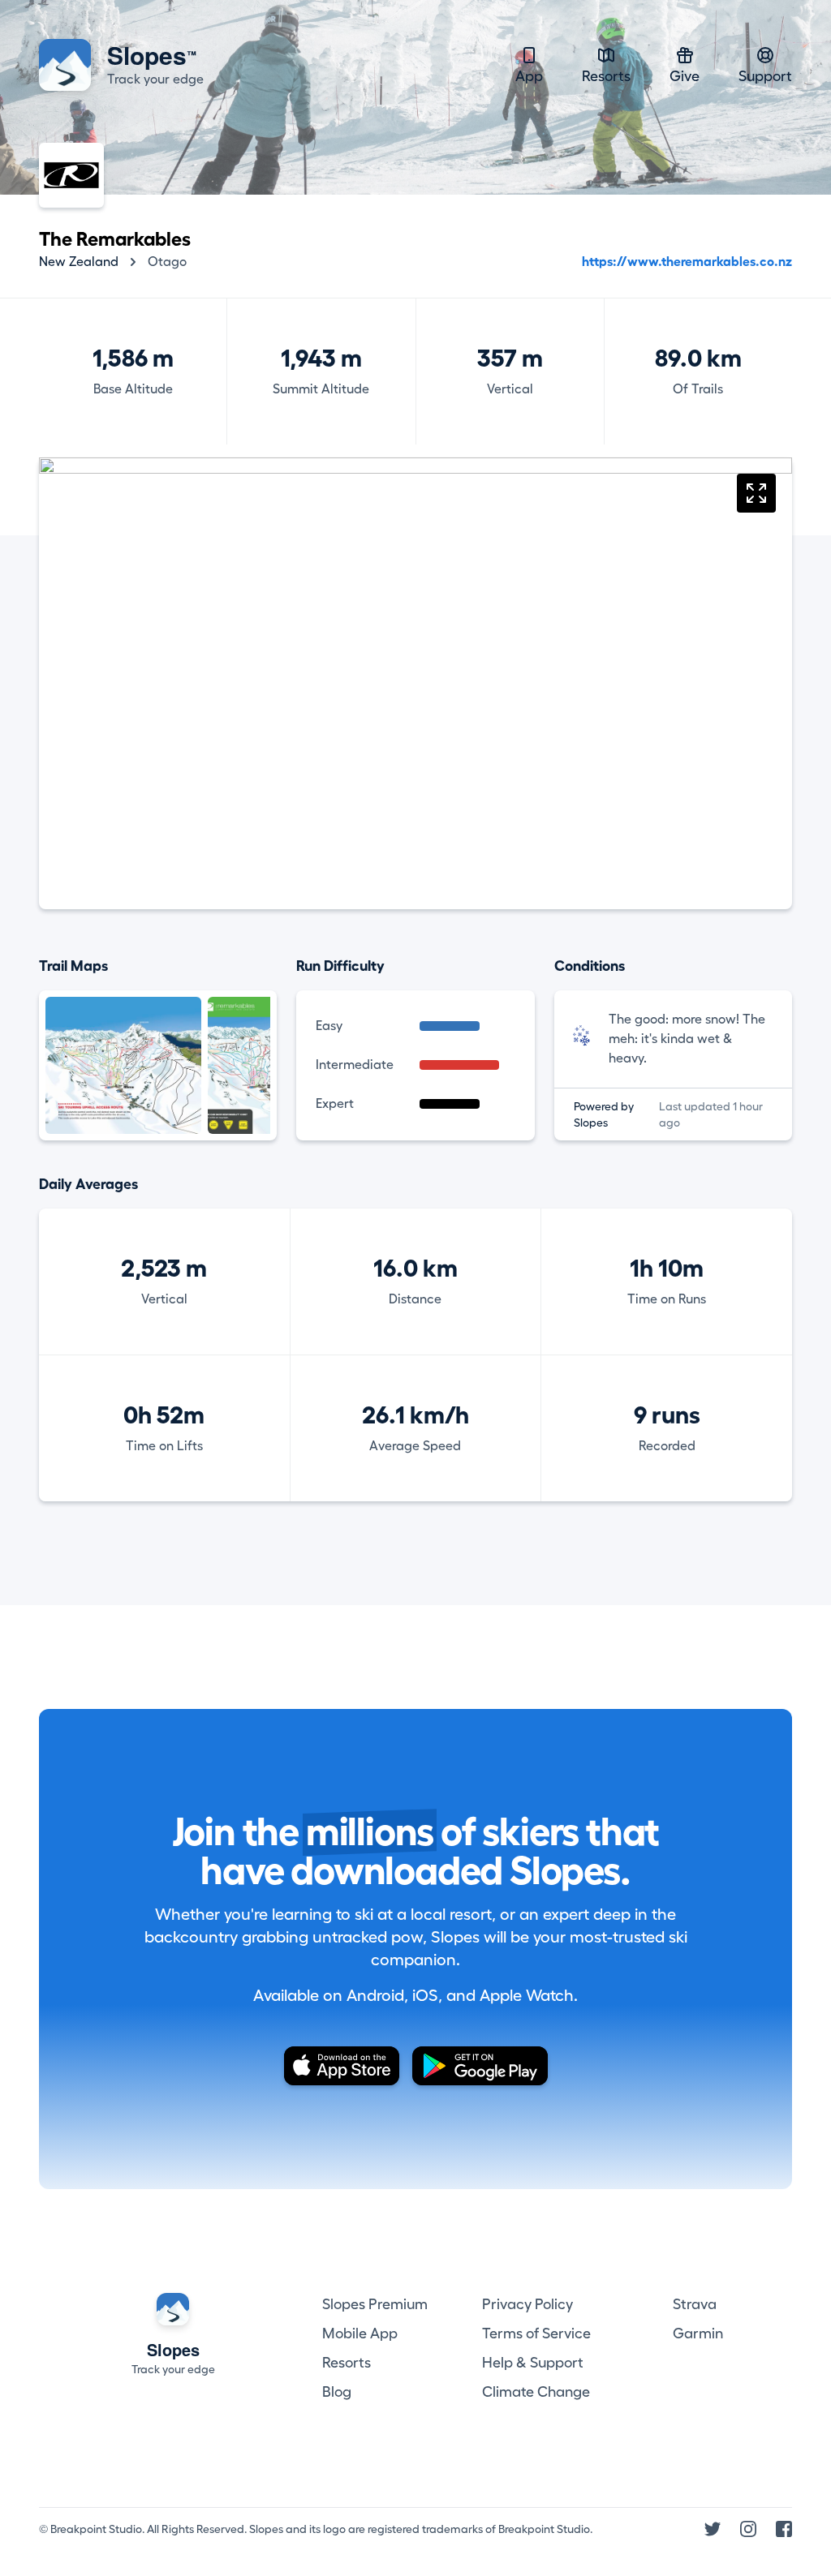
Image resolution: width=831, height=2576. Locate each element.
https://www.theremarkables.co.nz (687, 262)
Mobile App (360, 2333)
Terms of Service (536, 2333)
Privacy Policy (527, 2304)
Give (685, 76)
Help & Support (533, 2363)
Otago (167, 262)
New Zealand (79, 262)
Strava (695, 2304)
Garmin (698, 2333)
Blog (337, 2392)
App (529, 76)
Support (765, 76)
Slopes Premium (375, 2304)
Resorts (606, 76)
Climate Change (536, 2392)
